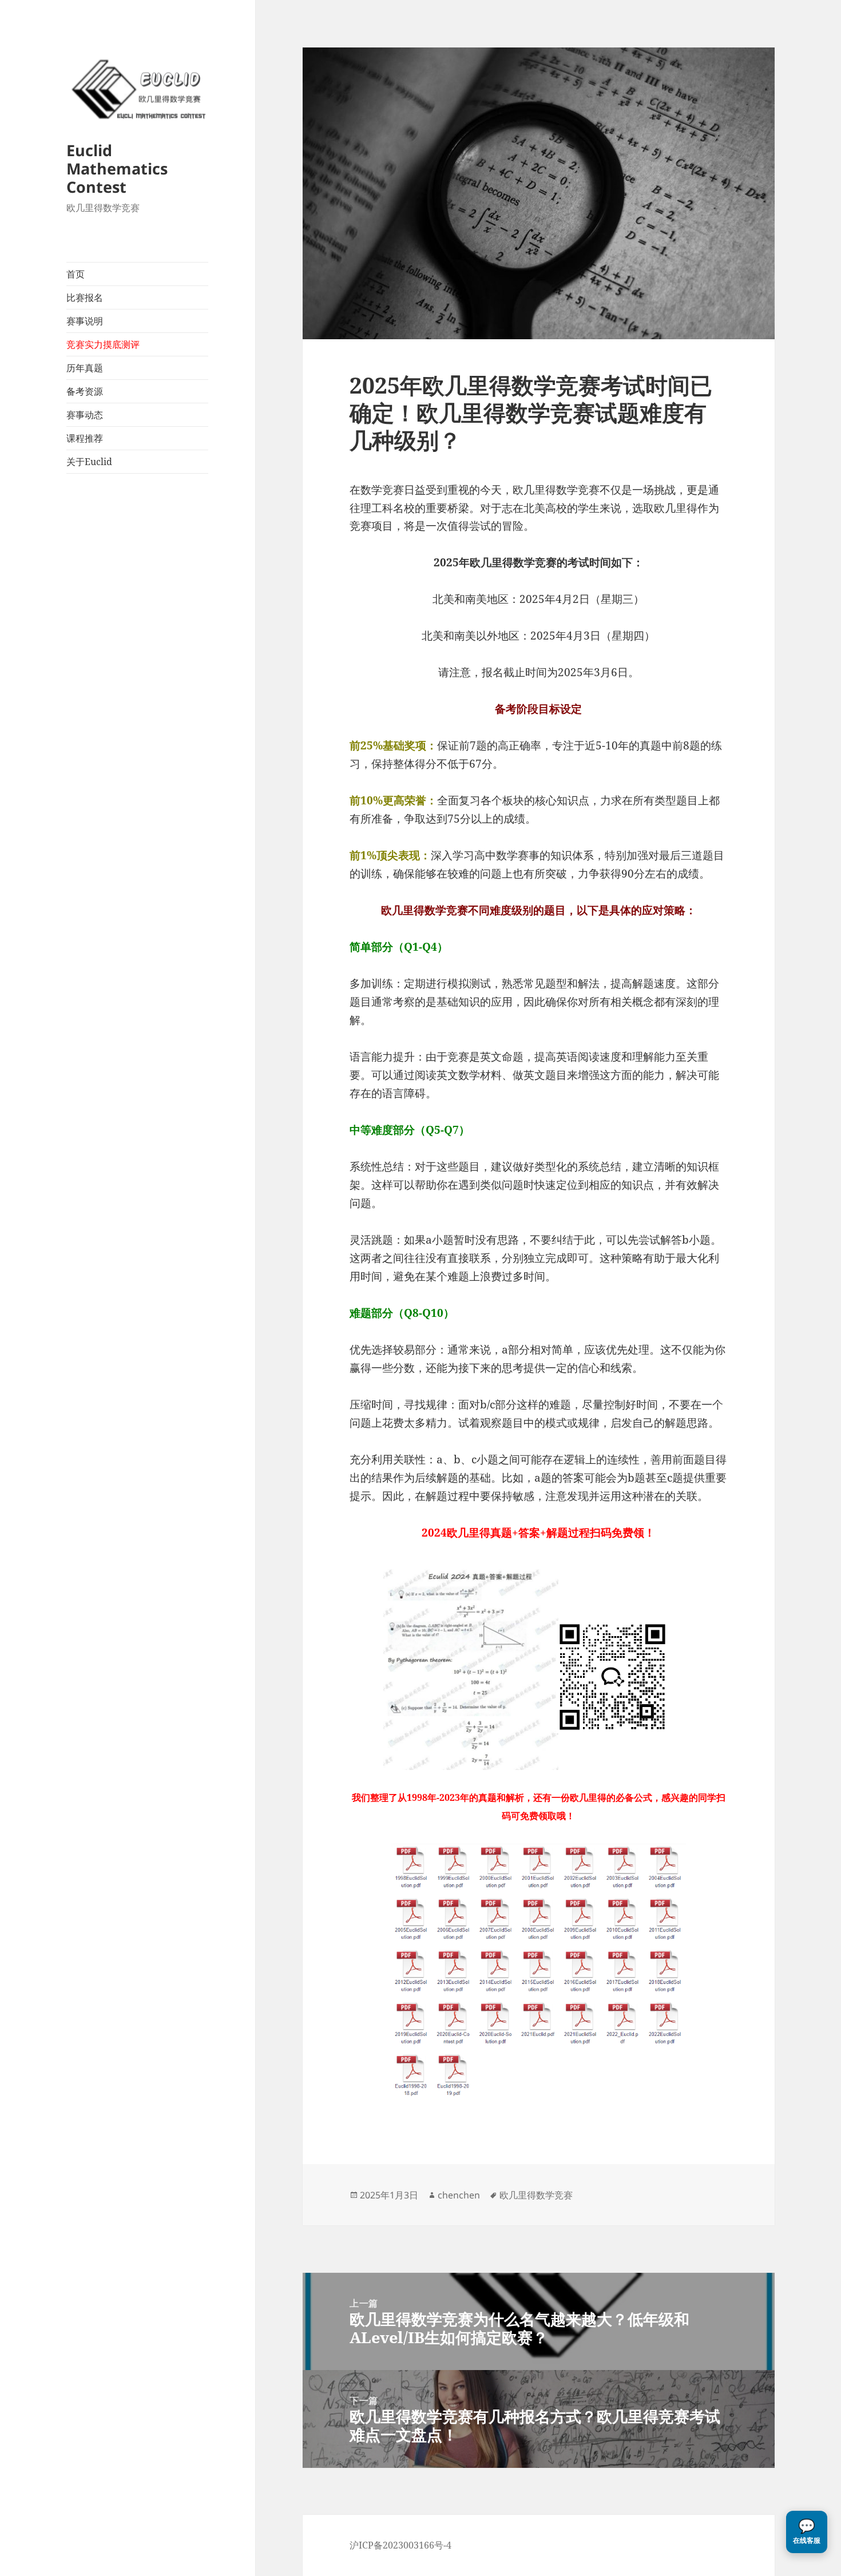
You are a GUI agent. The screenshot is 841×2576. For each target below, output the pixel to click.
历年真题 (85, 368)
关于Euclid (89, 462)
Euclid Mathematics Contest (117, 168)
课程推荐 (85, 438)
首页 (76, 274)
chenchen (459, 2195)
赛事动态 (85, 415)
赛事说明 (85, 321)
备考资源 (85, 391)
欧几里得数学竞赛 (536, 2195)
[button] (807, 2532)
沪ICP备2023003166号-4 (400, 2545)
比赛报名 (85, 297)
